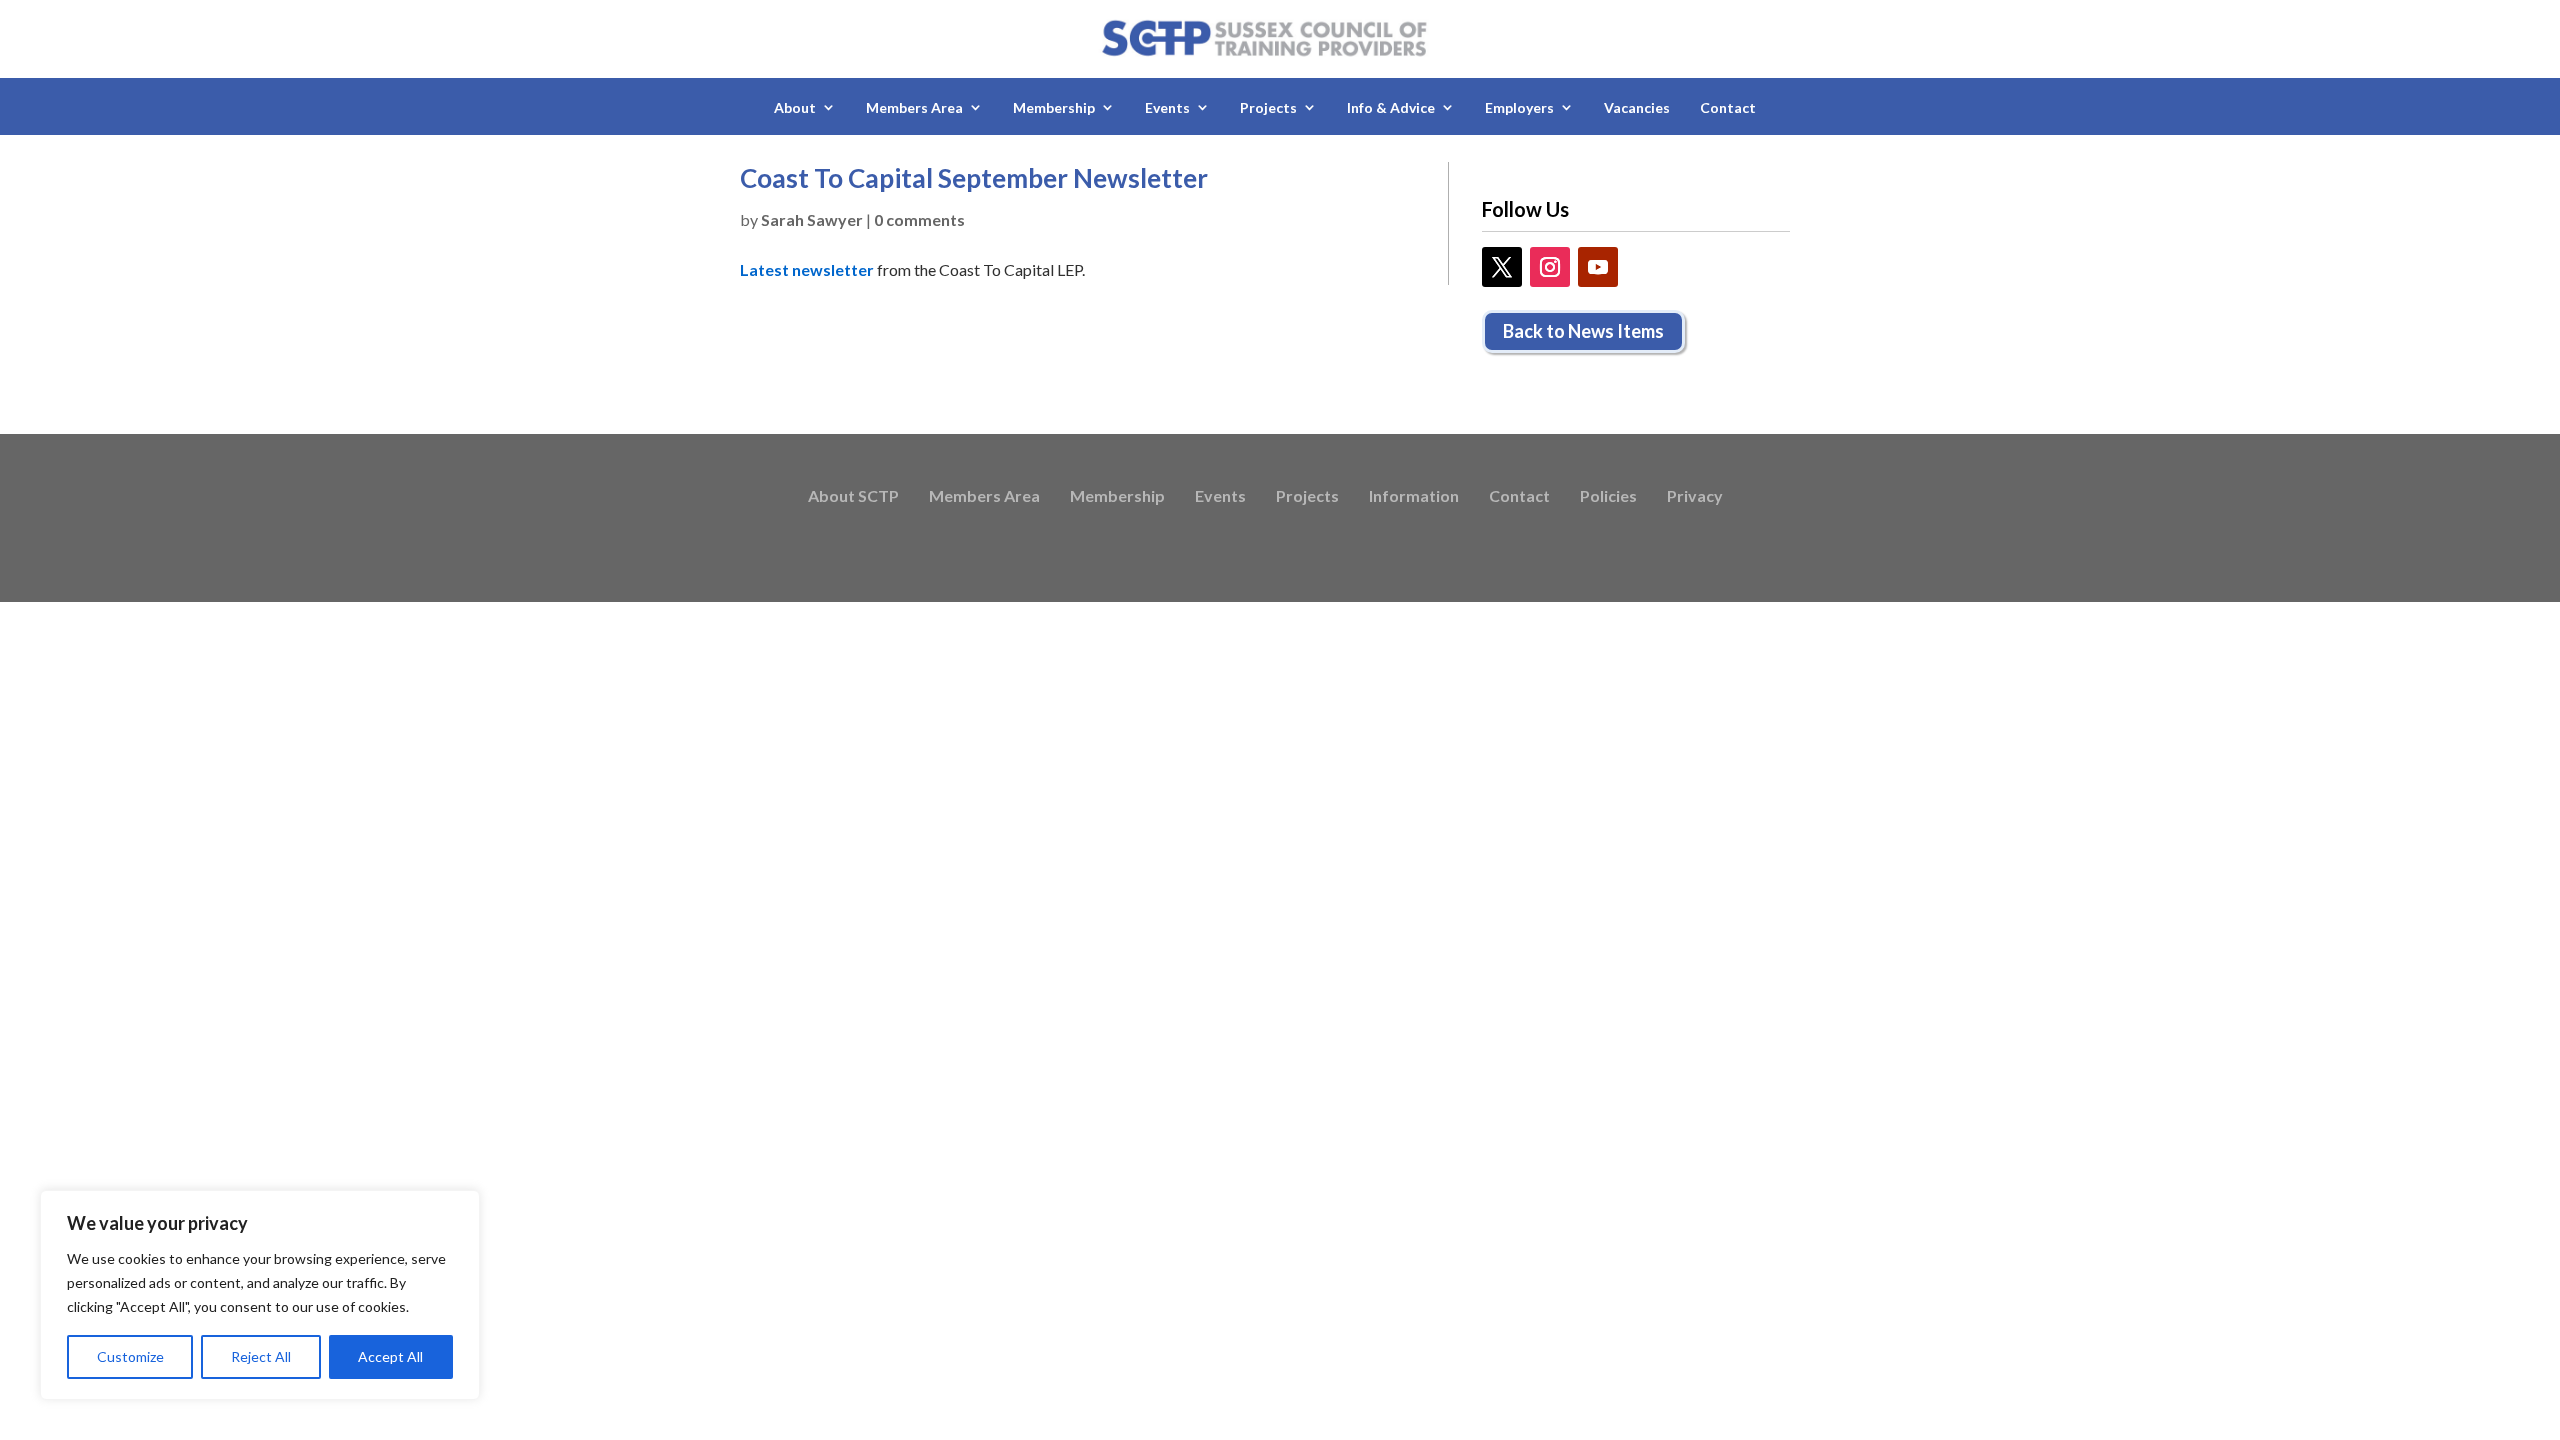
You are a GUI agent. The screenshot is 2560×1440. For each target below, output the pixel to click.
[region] (260, 1295)
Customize (130, 1356)
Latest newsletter (807, 269)
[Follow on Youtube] (1598, 267)
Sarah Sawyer (812, 219)
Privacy (1695, 497)
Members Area (984, 497)
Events (1220, 497)
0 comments (919, 219)
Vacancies (1637, 107)
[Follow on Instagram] (1550, 267)
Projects (1307, 497)
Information (1414, 497)
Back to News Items (1583, 331)
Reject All (261, 1356)
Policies (1608, 497)
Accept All (390, 1356)
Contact (1728, 107)
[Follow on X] (1502, 267)
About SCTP (853, 497)
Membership (1117, 497)
